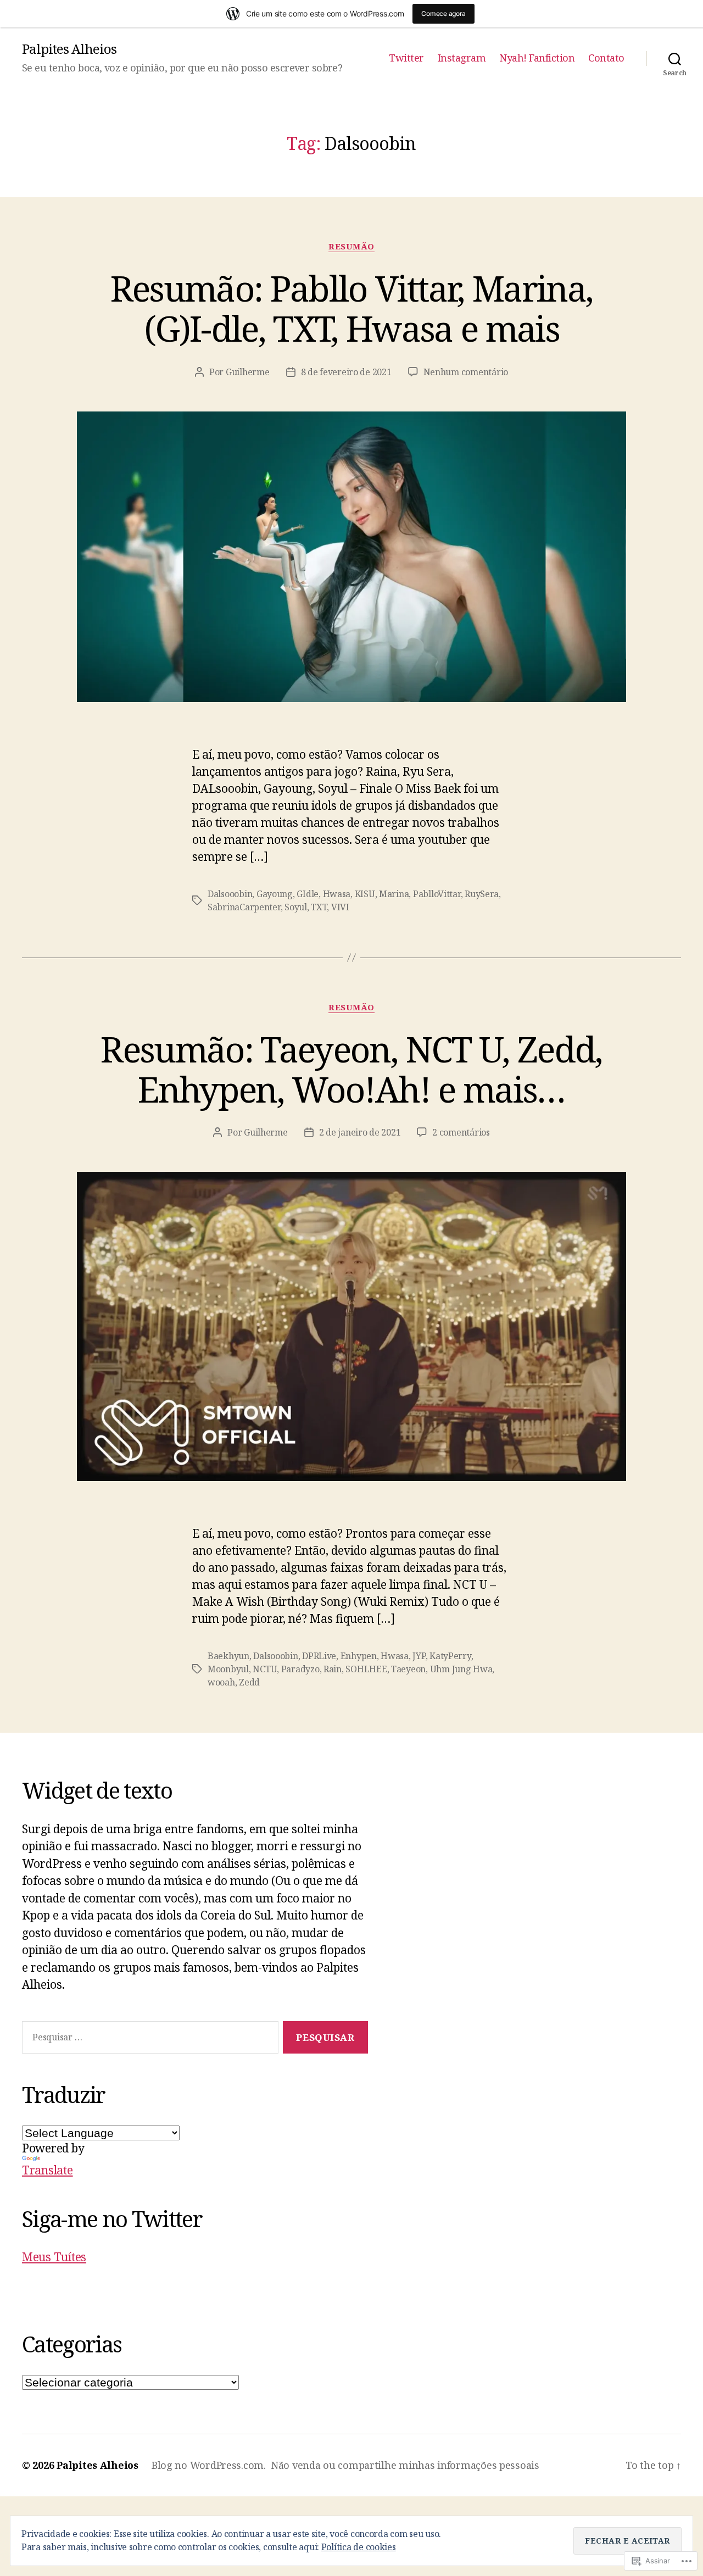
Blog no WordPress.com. (209, 2465)
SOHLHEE (366, 1669)
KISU (365, 894)
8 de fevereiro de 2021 (346, 372)
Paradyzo (300, 1669)
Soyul (296, 907)
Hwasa (337, 894)
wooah (221, 1682)
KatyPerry (450, 1656)
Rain (333, 1669)
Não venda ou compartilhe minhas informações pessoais (405, 2465)
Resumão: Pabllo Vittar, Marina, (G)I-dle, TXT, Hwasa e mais (352, 308)
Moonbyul (228, 1669)
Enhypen (359, 1656)
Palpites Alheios (69, 49)
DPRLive (319, 1656)
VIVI (340, 907)
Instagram (462, 58)
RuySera (482, 894)
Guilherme (248, 372)
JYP (419, 1656)
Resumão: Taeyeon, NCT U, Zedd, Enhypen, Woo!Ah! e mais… (351, 1069)
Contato (606, 58)
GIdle (308, 894)
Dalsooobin (230, 894)
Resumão (351, 246)
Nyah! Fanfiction (537, 58)
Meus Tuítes (54, 2257)
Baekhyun (228, 1656)
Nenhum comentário (466, 372)
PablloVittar (437, 894)
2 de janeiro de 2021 (360, 1132)
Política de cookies (359, 2547)
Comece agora (443, 13)
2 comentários (461, 1132)
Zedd (249, 1682)
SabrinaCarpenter (244, 907)
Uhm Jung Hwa (461, 1669)
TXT (319, 907)
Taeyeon (408, 1669)
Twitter (406, 58)
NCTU (265, 1669)
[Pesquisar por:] (148, 2040)
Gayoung (275, 894)
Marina (394, 894)
